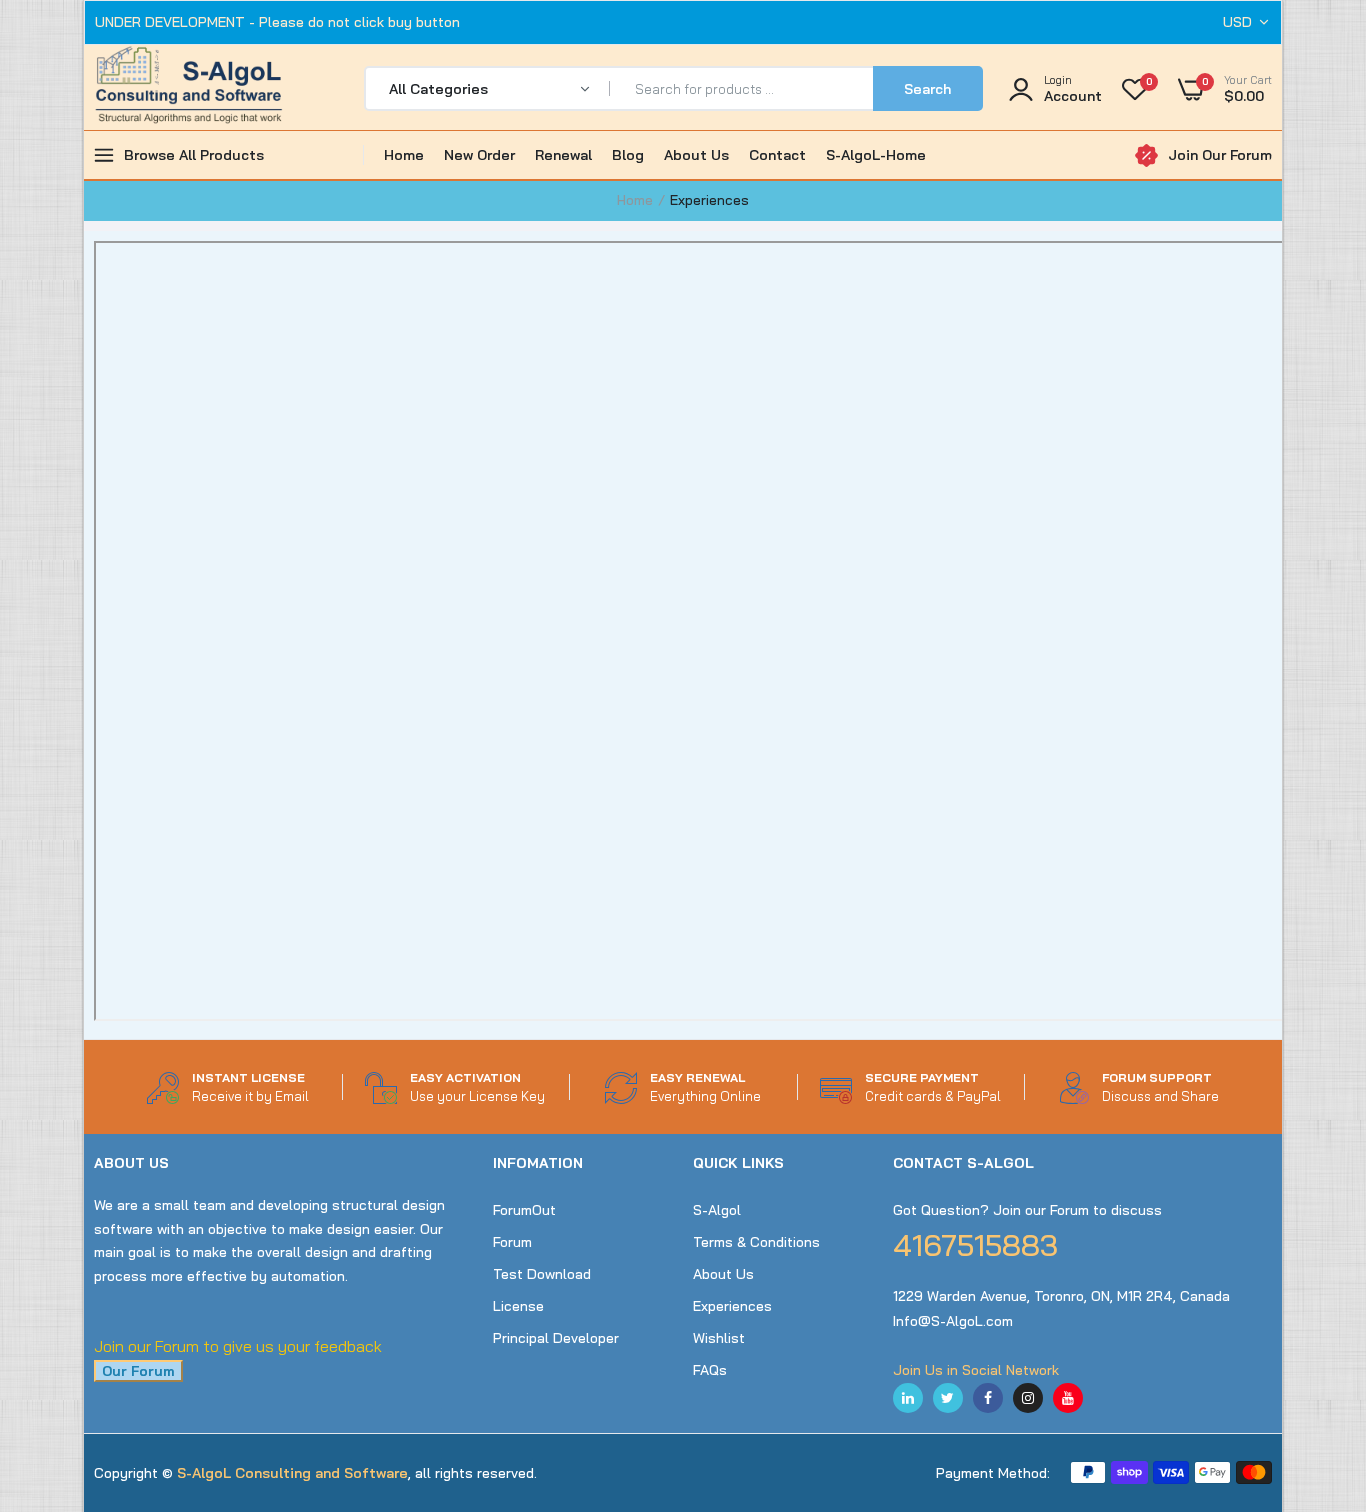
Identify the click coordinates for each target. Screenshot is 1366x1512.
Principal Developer (556, 1338)
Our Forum (138, 1371)
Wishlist (719, 1338)
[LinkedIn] (908, 1398)
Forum (512, 1242)
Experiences (732, 1306)
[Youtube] (1068, 1398)
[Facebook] (988, 1398)
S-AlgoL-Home (876, 155)
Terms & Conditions (756, 1242)
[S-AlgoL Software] (189, 89)
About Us (696, 155)
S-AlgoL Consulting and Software (292, 1473)
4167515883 (975, 1245)
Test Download (542, 1274)
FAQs (710, 1370)
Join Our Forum (1220, 155)
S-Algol (717, 1210)
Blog (628, 155)
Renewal (563, 155)
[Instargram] (1028, 1398)
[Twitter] (948, 1398)
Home (404, 155)
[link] (1311, 1367)
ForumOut (524, 1210)
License (518, 1306)
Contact (777, 155)
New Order (479, 155)
